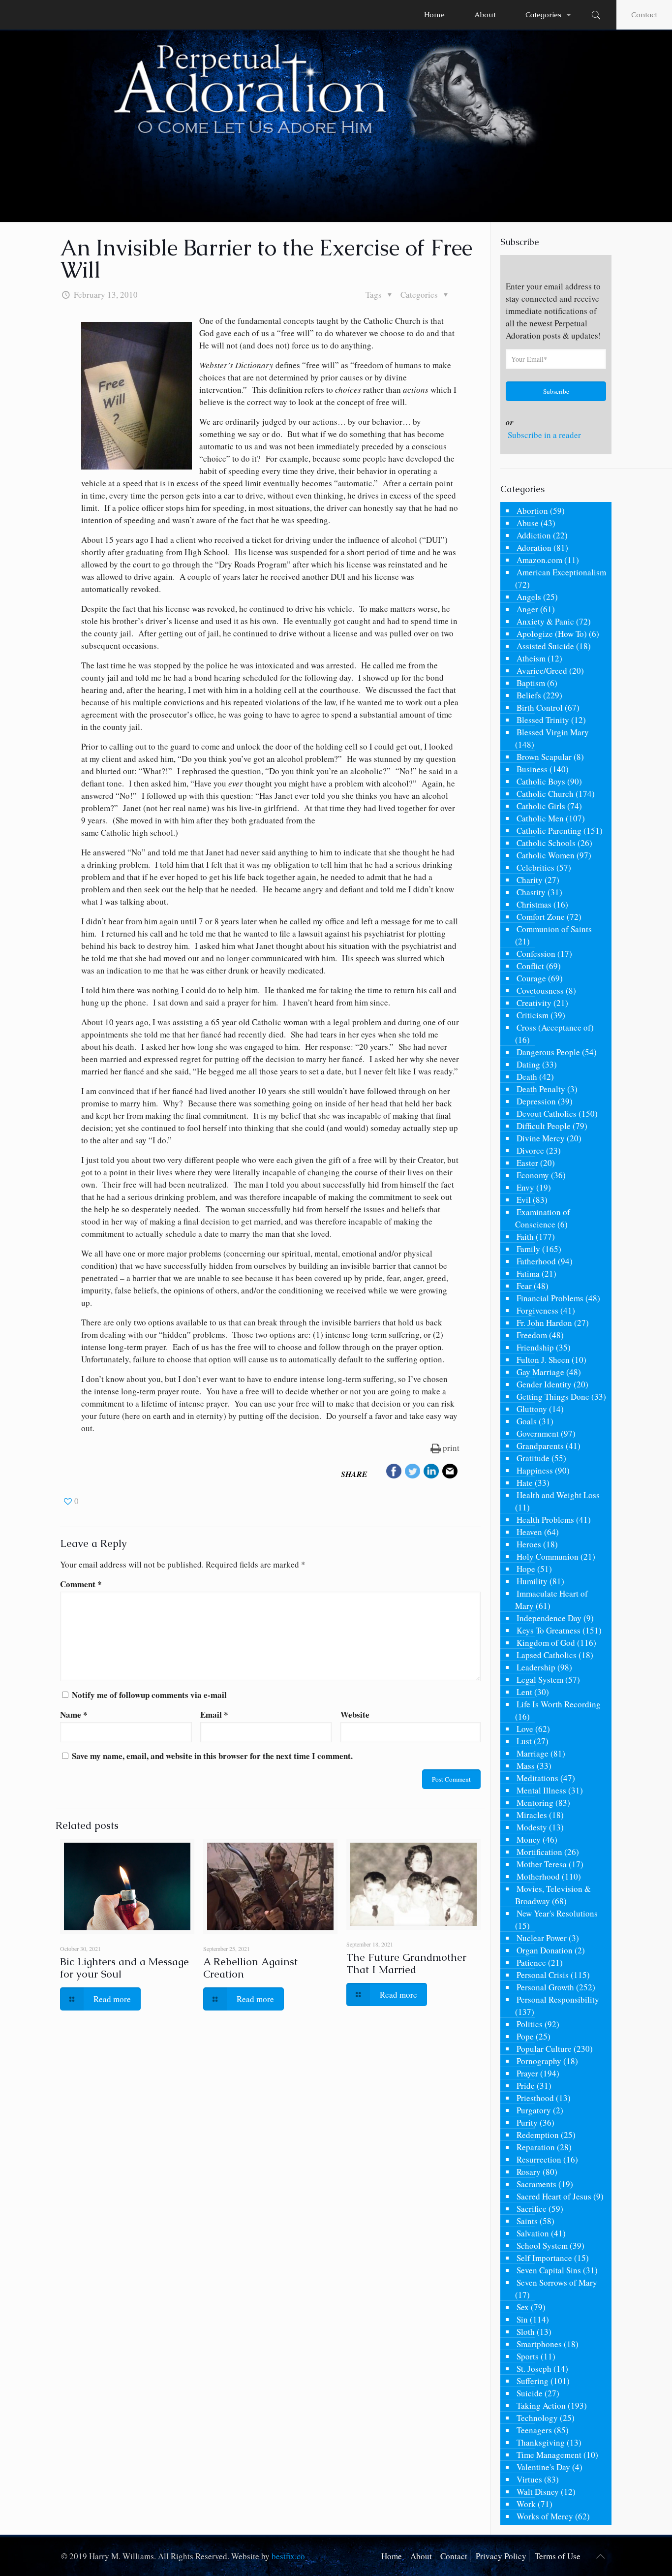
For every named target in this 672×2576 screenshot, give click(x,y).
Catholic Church (545, 794)
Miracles (532, 1815)
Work (526, 2504)
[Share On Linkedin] (431, 1473)
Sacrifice (532, 2209)
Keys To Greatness (549, 1630)
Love (525, 1729)
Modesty (532, 1827)
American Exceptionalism (561, 572)
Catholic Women (546, 855)
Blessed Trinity (543, 720)
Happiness (535, 1470)
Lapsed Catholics (547, 1655)
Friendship (535, 1347)
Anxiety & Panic (545, 621)
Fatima (528, 1273)
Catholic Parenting (549, 831)
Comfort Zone (541, 917)
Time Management (549, 2455)
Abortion (532, 511)
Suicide (530, 2393)
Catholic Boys (541, 781)
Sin (522, 2319)
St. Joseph (534, 2369)
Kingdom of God (546, 1643)
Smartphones (539, 2344)
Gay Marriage (540, 1372)
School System (542, 2246)
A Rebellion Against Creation (250, 1968)
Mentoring (535, 1803)
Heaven (529, 1532)
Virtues (529, 2479)
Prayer (527, 2073)
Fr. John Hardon (544, 1323)
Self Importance (544, 2258)
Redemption (538, 2135)
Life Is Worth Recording (559, 1704)
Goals (527, 1421)
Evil (524, 1200)
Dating (528, 1064)
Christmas (534, 904)
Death (527, 1077)
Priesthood (535, 2098)
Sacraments (536, 2184)
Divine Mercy (541, 1138)
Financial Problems (550, 1298)
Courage (531, 978)
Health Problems (545, 1520)
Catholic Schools (546, 843)
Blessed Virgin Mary (553, 732)
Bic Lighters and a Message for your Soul (124, 1968)
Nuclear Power (542, 1938)
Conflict (530, 966)
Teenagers (534, 2430)
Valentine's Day (543, 2467)
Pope (525, 2036)
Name (74, 1714)
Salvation (533, 2233)
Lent (524, 1692)
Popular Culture (544, 2049)
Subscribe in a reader (544, 435)
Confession (536, 954)
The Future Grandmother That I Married (406, 1963)
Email (214, 1714)
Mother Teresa (542, 1864)
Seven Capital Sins (549, 2270)
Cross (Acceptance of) (555, 1027)
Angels (529, 597)
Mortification (539, 1852)
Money (529, 1839)
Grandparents (540, 1446)
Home (392, 2556)
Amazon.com (539, 560)
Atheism (531, 658)
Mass (526, 1766)
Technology (537, 2418)
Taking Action (541, 2405)
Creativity (534, 1003)
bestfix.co (288, 2556)
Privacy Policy (501, 2556)
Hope (526, 1569)
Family (528, 1249)
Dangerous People (548, 1052)
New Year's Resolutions (557, 1913)
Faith (525, 1237)
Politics (530, 2024)
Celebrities (535, 867)
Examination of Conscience (543, 1218)
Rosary (529, 2172)
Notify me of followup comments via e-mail (149, 1695)
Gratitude (533, 1458)
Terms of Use (558, 2556)
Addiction (534, 535)
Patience (531, 1963)
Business (532, 769)
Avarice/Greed (542, 671)
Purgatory (534, 2110)
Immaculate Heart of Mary (551, 1600)
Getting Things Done (553, 1397)
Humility (532, 1581)
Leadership (536, 1667)
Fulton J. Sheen (543, 1360)
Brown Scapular (544, 757)
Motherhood (538, 1876)
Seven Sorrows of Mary (557, 2282)
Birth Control (540, 707)
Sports (528, 2356)
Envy (525, 1187)
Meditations (537, 1778)
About (421, 2556)
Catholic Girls (541, 806)
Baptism (531, 683)
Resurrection (539, 2159)
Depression (536, 1101)
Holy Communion (548, 1556)
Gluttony (532, 1409)
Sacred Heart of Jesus (554, 2196)
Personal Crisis (543, 1975)
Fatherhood (536, 1261)
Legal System (540, 1680)
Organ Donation (545, 1950)
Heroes (529, 1544)
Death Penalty (541, 1089)
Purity (527, 2122)
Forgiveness (537, 1310)
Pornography (539, 2061)
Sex (523, 2307)
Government (538, 1433)
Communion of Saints (554, 929)
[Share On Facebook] (394, 1473)
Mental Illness (541, 1790)
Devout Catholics (547, 1114)
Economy (533, 1175)
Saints (527, 2221)
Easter (527, 1163)
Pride (526, 2086)
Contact (644, 15)
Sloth (526, 2332)
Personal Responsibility (558, 1999)
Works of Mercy (545, 2516)
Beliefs (529, 695)
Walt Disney (538, 2492)
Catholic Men (540, 818)
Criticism (533, 1015)
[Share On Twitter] (413, 1473)
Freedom (532, 1335)
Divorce (530, 1150)
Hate (525, 1483)
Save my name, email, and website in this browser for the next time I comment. (212, 1756)
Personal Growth (545, 1987)
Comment (81, 1584)
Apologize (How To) (552, 634)
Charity (530, 880)
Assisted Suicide (545, 646)
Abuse (528, 523)
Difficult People (544, 1126)
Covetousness (540, 990)
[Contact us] (450, 1473)
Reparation (536, 2147)
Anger (527, 609)
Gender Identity (544, 1384)
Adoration (534, 548)
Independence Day (549, 1618)
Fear (524, 1286)
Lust (524, 1741)
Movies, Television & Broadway (553, 1895)
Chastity (531, 892)
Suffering (533, 2381)
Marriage (533, 1753)
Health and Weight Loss (558, 1495)
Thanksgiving (541, 2442)
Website (355, 1714)
